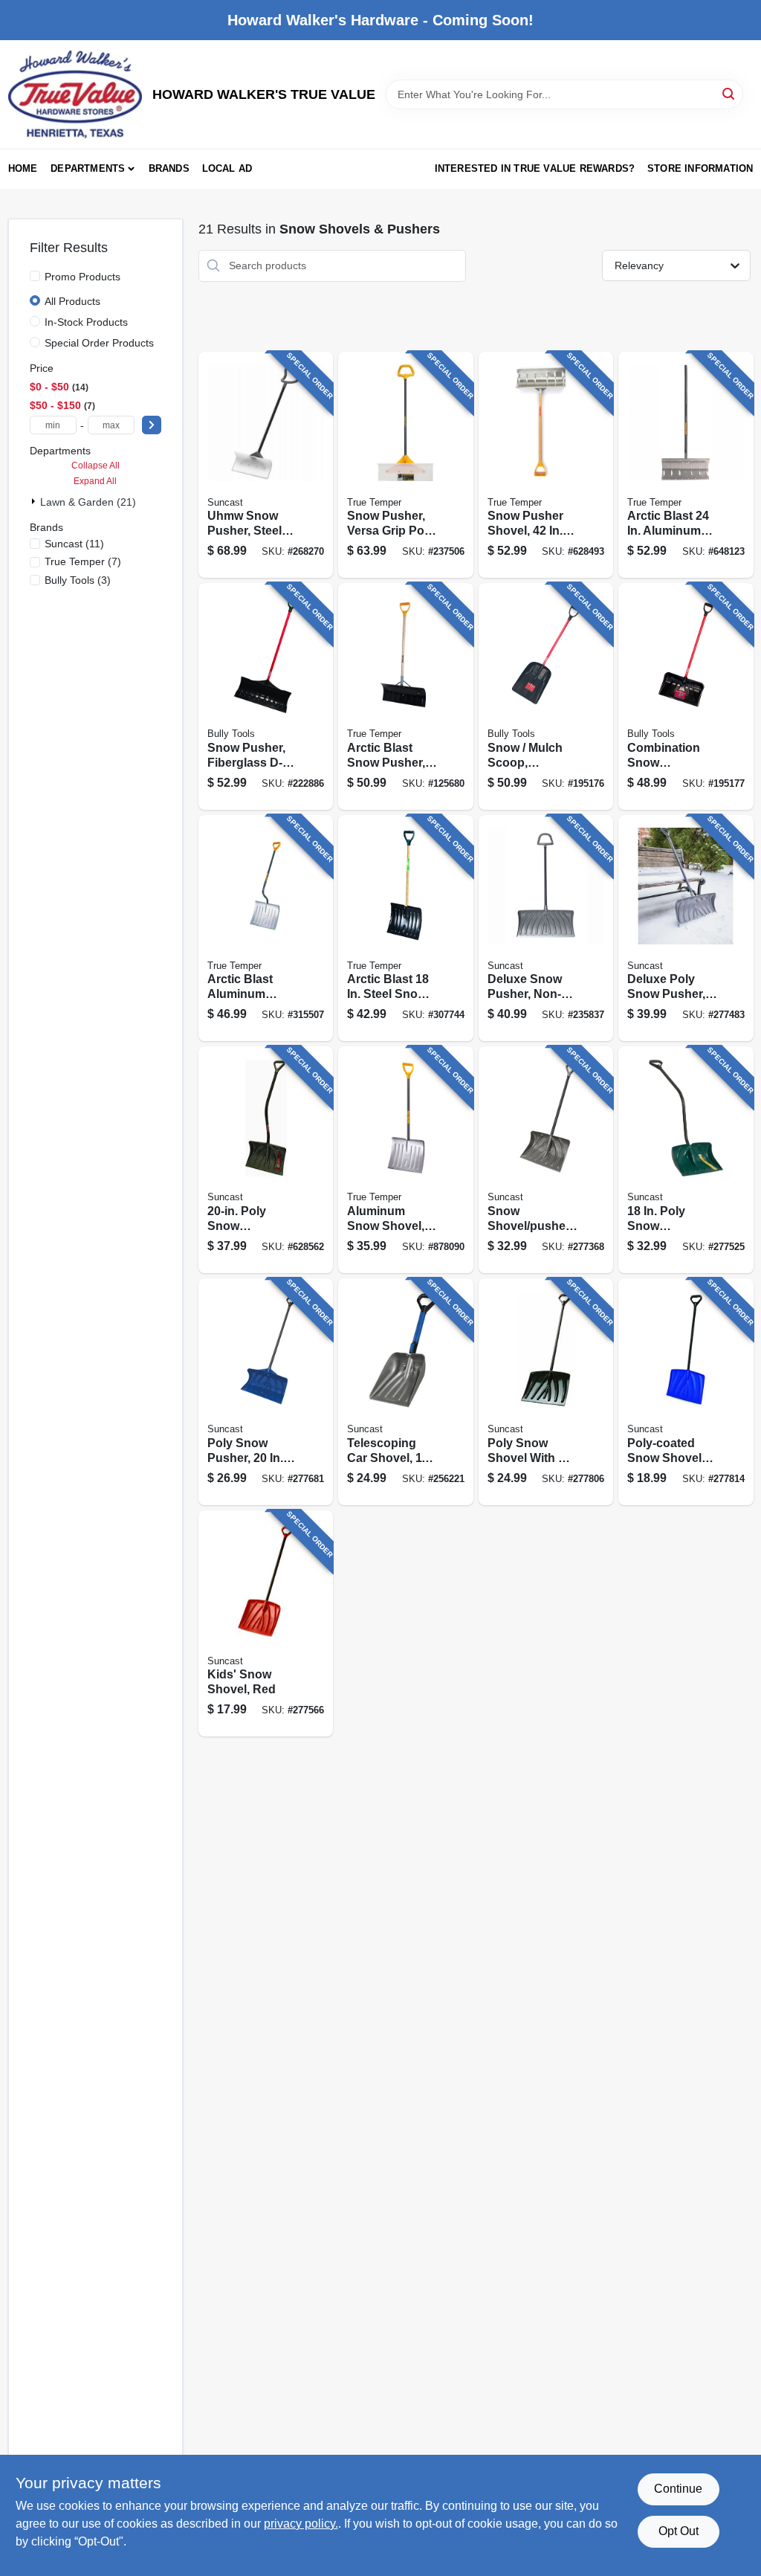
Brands (169, 168)
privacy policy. (301, 2524)
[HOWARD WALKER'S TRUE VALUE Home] (75, 94)
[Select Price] (152, 425)
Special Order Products (99, 343)
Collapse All (95, 466)
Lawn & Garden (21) (88, 502)
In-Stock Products (86, 322)
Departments (88, 168)
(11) (74, 544)
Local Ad (227, 168)
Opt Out (679, 2531)
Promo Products (82, 277)
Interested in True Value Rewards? (535, 168)
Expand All (95, 481)
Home (23, 168)
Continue (678, 2489)
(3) (78, 580)
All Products (72, 301)
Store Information (700, 168)
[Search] (729, 93)
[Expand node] (35, 501)
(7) (83, 561)
